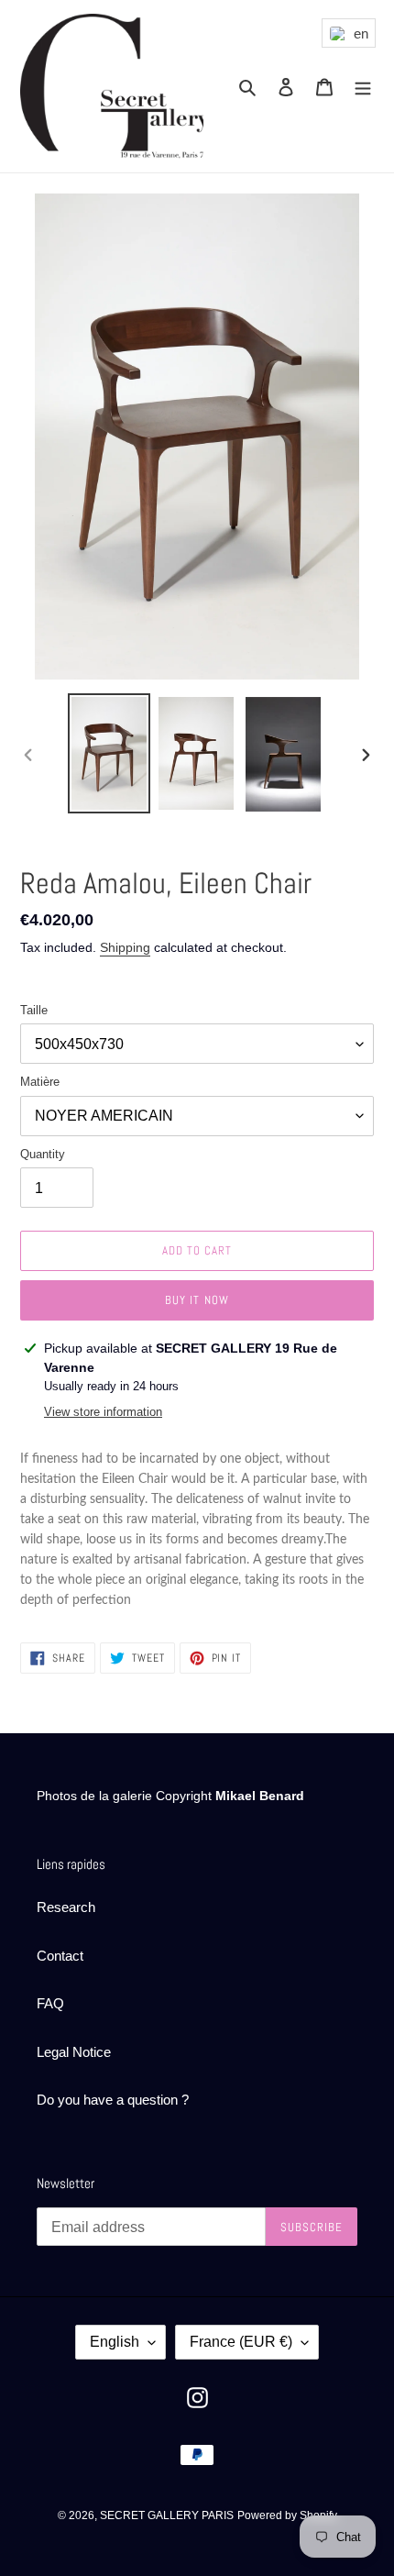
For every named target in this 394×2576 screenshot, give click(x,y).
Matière (40, 1082)
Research (66, 1907)
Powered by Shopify (287, 2515)
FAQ (50, 2003)
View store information (103, 1412)
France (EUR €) (241, 2342)
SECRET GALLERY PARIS (167, 2515)
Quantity (43, 1154)
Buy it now (197, 1300)
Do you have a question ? (113, 2100)
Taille (34, 1010)
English (115, 2342)
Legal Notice (74, 2052)
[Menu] (363, 87)
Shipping (125, 947)
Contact (60, 1956)
